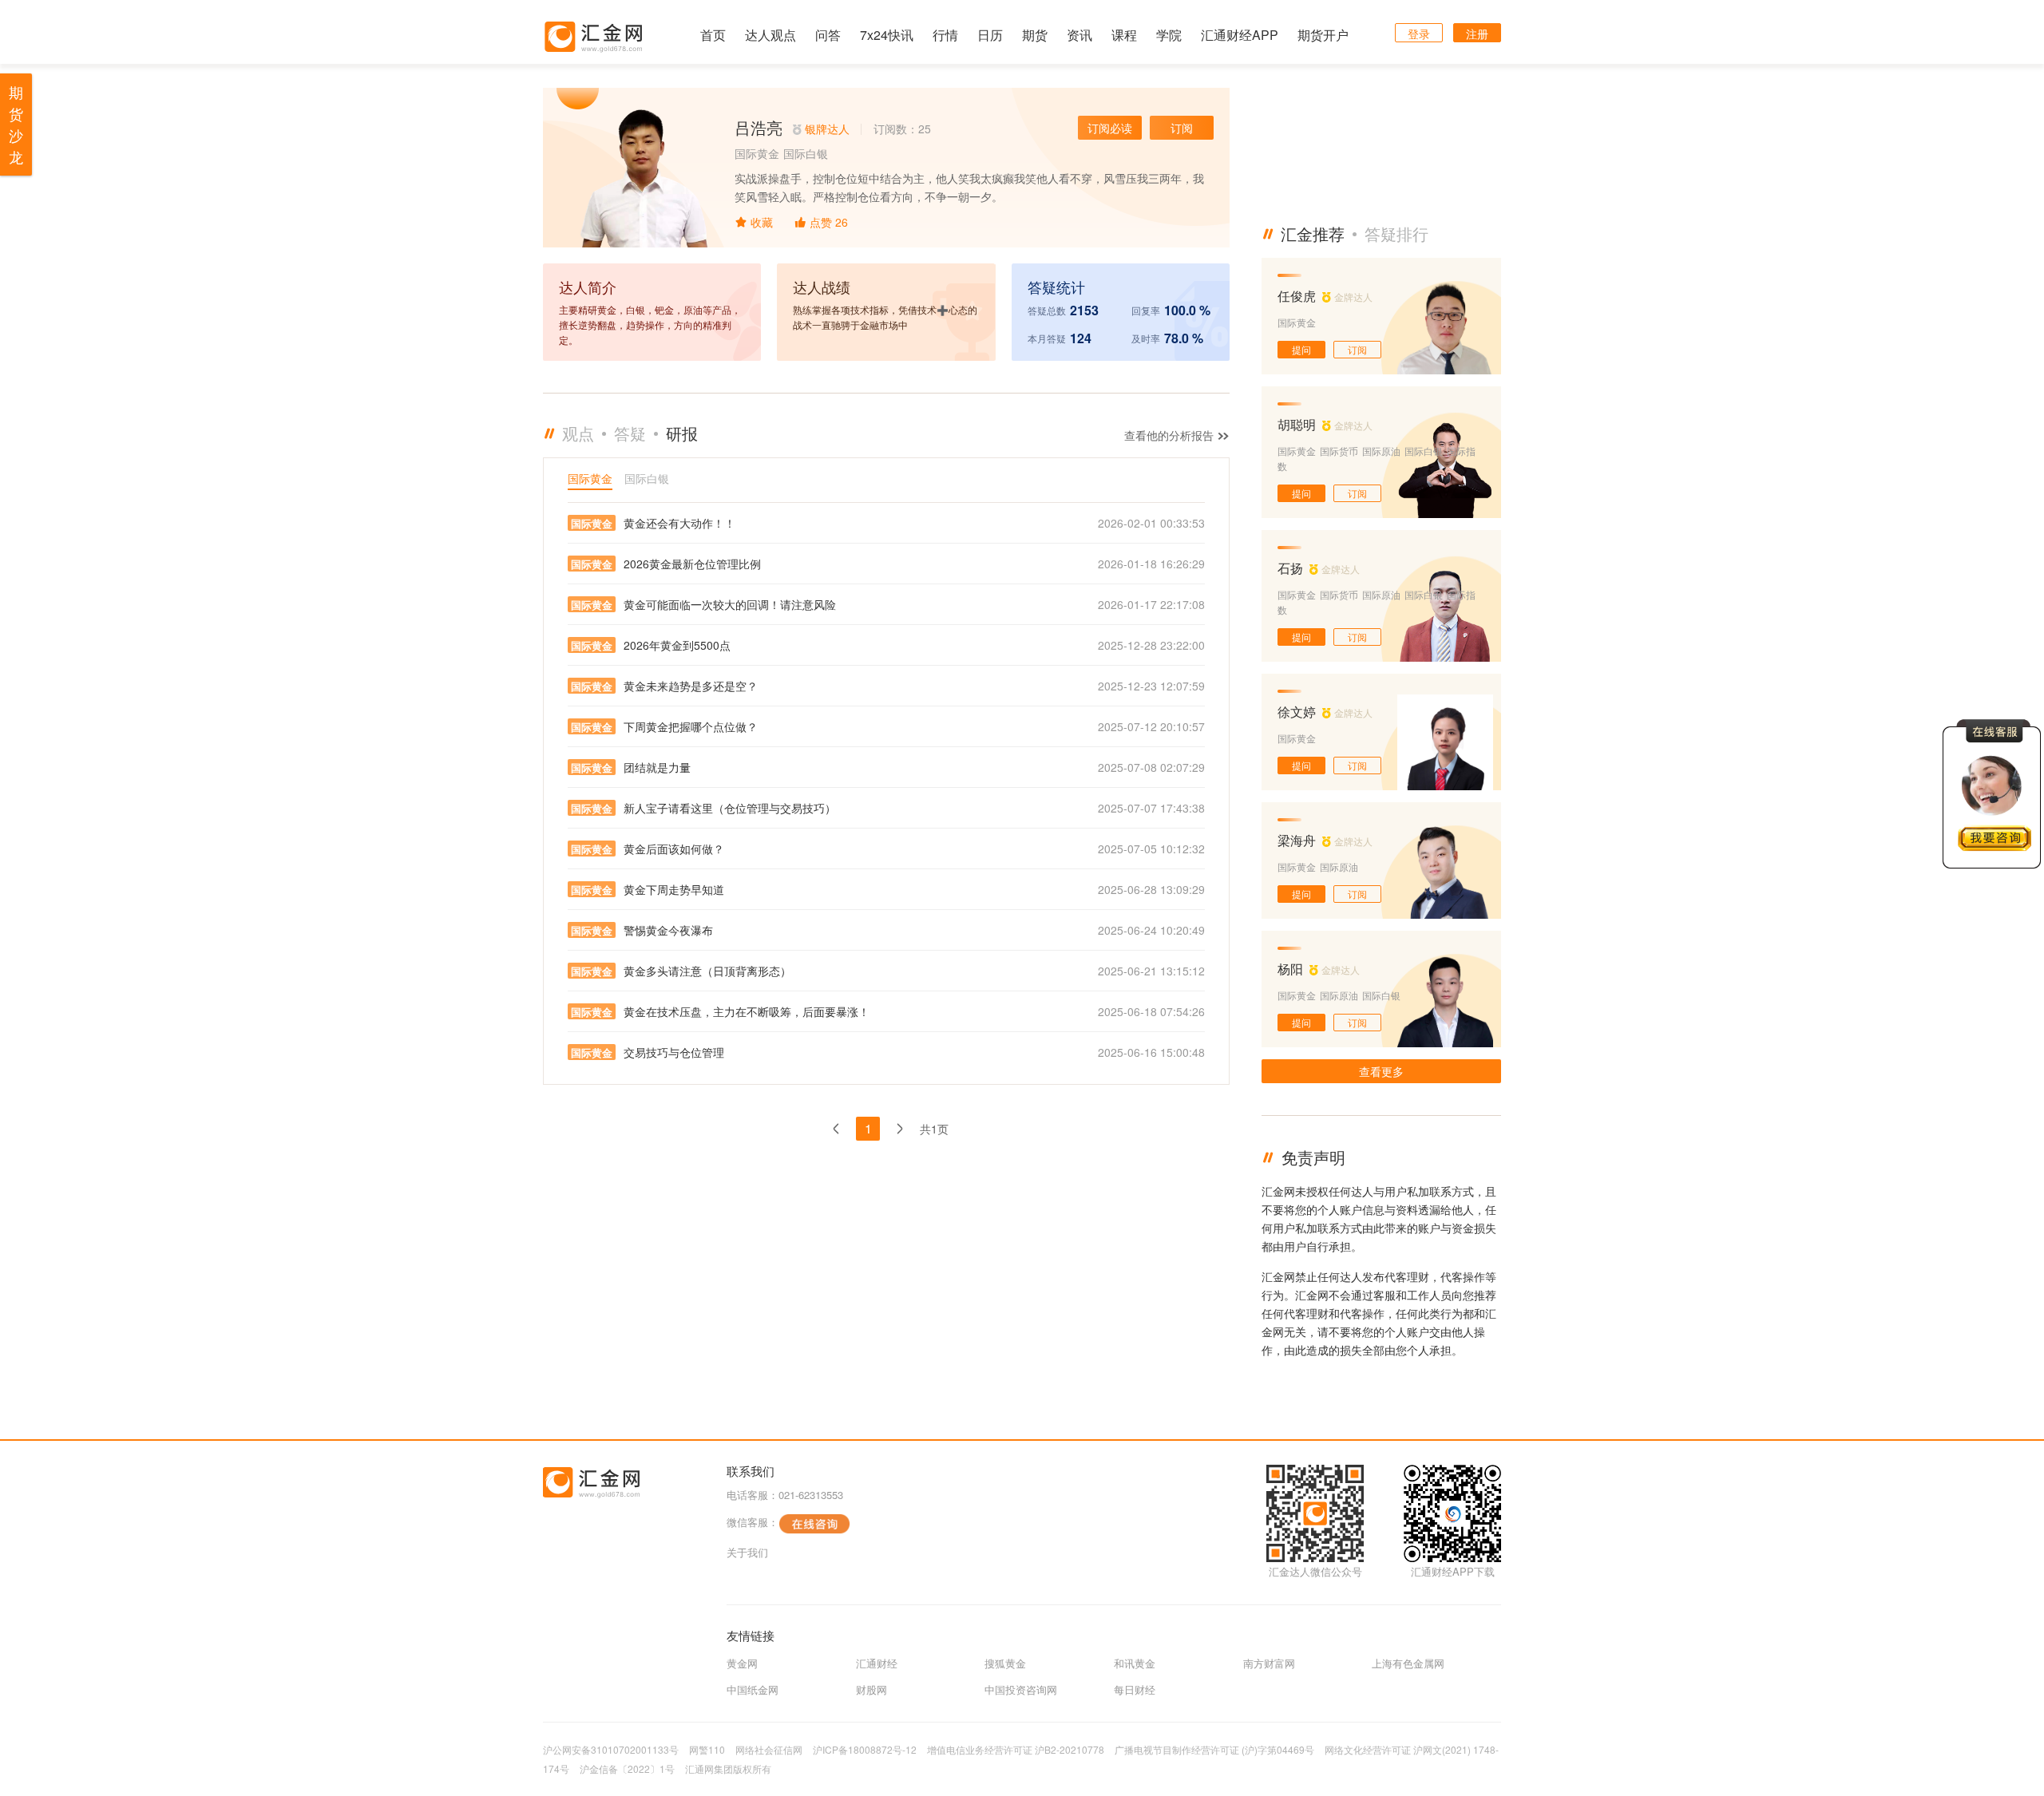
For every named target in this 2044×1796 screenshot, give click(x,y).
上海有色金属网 (1408, 1663)
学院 (1169, 35)
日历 (990, 35)
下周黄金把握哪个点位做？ (691, 726)
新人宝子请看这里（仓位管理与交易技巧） (730, 808)
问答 (828, 35)
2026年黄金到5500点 (677, 645)
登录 (1419, 34)
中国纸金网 (753, 1689)
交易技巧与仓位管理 (674, 1052)
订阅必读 (1110, 128)
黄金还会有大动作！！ (679, 523)
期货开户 (1323, 35)
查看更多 (1381, 1071)
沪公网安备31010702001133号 (611, 1749)
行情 (945, 35)
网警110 (707, 1749)
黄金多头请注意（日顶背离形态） (707, 971)
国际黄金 (590, 478)
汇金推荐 (1313, 233)
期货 (1035, 35)
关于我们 (747, 1552)
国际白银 (647, 478)
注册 (1477, 34)
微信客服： (753, 1522)
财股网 (871, 1689)
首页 (713, 35)
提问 (1301, 349)
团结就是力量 (657, 767)
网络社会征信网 (769, 1749)
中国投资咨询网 (1021, 1689)
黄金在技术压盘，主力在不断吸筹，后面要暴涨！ (747, 1011)
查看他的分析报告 (1171, 435)
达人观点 (770, 35)
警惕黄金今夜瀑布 (668, 930)
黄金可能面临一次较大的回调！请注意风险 (730, 604)
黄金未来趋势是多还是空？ (691, 686)
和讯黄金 (1135, 1663)
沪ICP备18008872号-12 (865, 1749)
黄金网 (742, 1663)
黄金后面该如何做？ (674, 849)
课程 (1124, 35)
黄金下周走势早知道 (674, 889)
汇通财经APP (1240, 35)
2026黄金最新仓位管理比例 (692, 564)
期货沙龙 (16, 124)
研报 (682, 433)
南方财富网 (1269, 1663)
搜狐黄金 (1005, 1663)
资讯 (1079, 35)
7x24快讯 (887, 35)
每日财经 (1135, 1689)
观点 (578, 433)
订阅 (1182, 128)
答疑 (630, 433)
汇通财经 (877, 1663)
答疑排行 (1396, 233)
